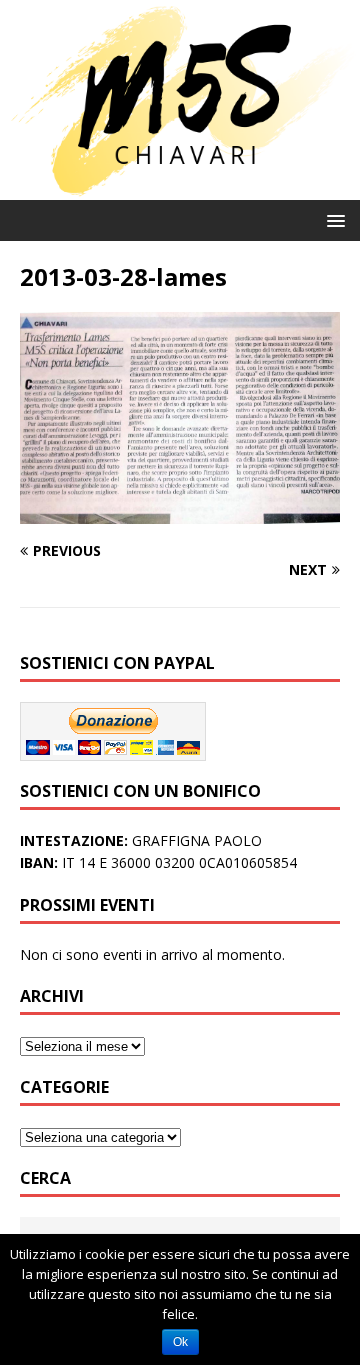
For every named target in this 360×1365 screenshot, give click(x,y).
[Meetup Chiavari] (180, 187)
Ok (180, 1342)
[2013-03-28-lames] (180, 512)
